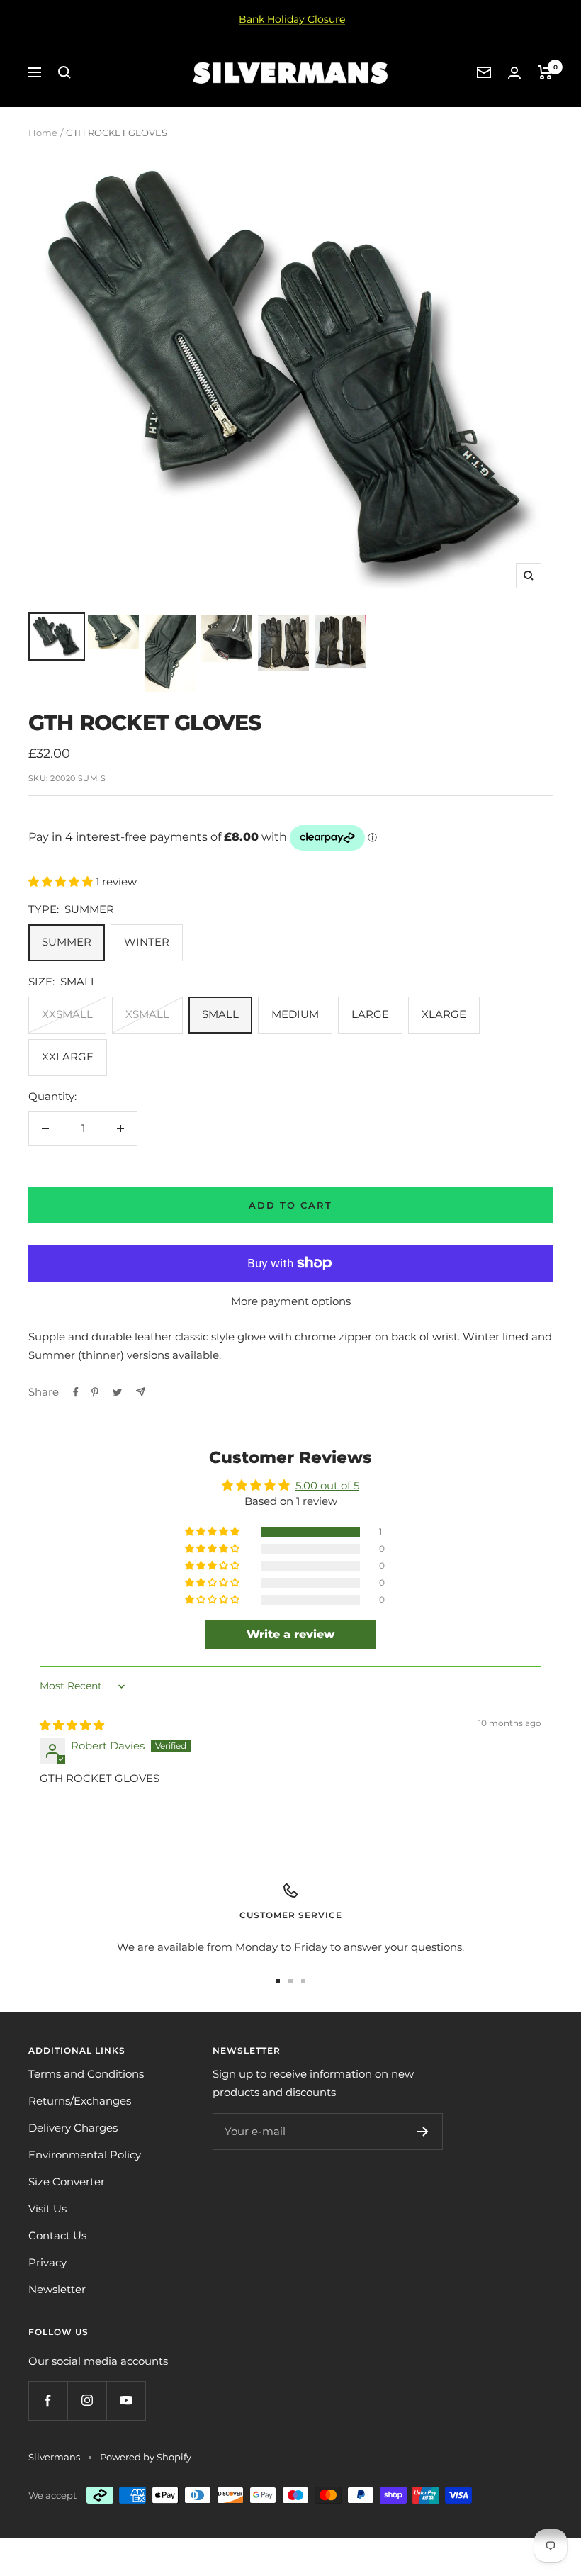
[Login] (514, 73)
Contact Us (57, 2235)
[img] (72, 1725)
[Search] (64, 72)
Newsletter (57, 2289)
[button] (62, 881)
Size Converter (67, 2182)
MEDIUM (295, 1014)
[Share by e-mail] (141, 1392)
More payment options (291, 1301)
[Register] (423, 2132)
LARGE (370, 1014)
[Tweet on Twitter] (117, 1392)
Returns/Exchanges (80, 2101)
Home (43, 133)
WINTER (147, 942)
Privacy (47, 2262)
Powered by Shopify (146, 2457)
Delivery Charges (73, 2128)
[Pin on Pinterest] (95, 1392)
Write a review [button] (290, 1634)
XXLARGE (68, 1057)
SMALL (220, 1014)
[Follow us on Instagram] (87, 2401)
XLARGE (444, 1014)
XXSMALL (67, 1014)
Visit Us (47, 2208)
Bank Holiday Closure (292, 19)
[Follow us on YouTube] (126, 2401)
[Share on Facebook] (76, 1392)
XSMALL (147, 1014)
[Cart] (545, 72)
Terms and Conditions (86, 2074)
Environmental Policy (85, 2155)
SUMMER (67, 942)
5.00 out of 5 (327, 1485)
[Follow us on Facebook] (48, 2401)
